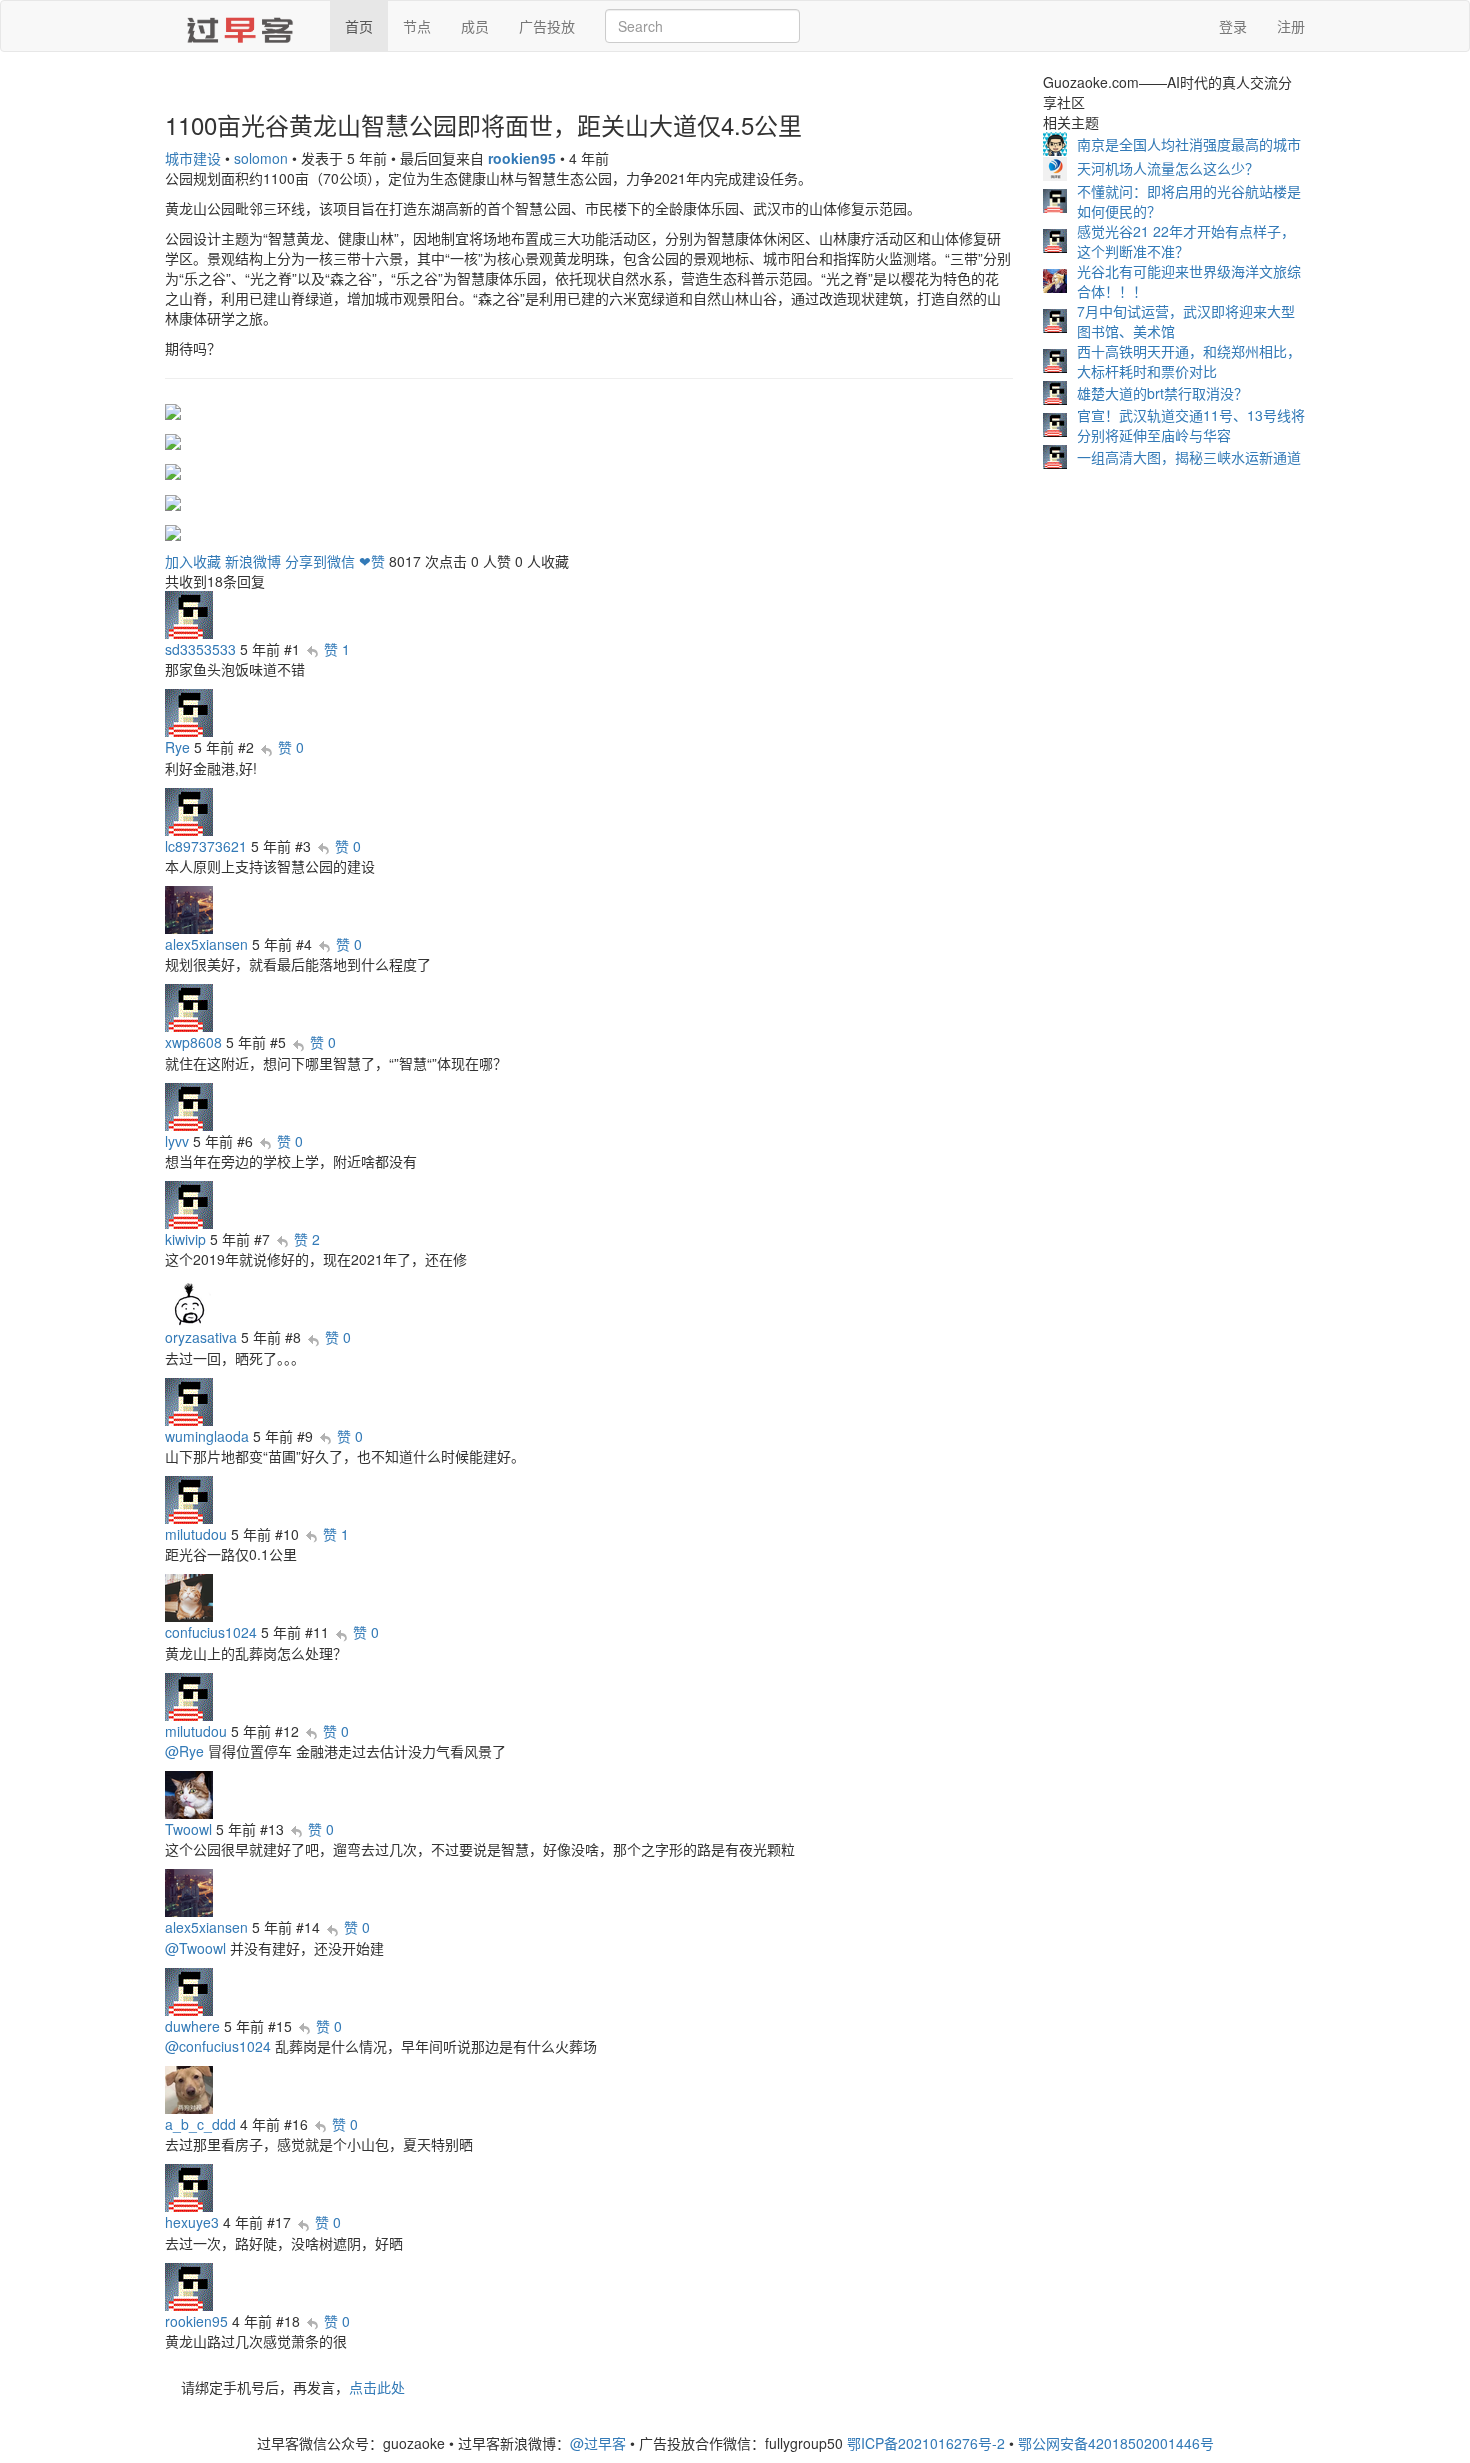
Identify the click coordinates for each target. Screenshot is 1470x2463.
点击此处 (377, 2387)
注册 (1291, 26)
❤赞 (372, 561)
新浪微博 (253, 561)
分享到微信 (320, 561)
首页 (359, 26)
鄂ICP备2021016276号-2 (926, 2443)
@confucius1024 (218, 2046)
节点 (417, 26)
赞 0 (291, 747)
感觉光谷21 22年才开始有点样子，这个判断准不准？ (1186, 241)
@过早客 (598, 2443)
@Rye (184, 1751)
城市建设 (193, 158)
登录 (1233, 26)
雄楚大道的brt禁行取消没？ (1162, 393)
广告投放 (547, 26)
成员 (475, 26)
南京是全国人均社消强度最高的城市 (1189, 144)
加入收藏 (193, 561)
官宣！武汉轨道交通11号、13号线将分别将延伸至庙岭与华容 (1191, 425)
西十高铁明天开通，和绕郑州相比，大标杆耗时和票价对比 (1189, 361)
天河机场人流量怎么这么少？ (1168, 168)
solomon (261, 158)
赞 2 (307, 1239)
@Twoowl (195, 1948)
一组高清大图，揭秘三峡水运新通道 (1189, 457)
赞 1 (337, 649)
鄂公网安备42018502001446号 (1116, 2443)
